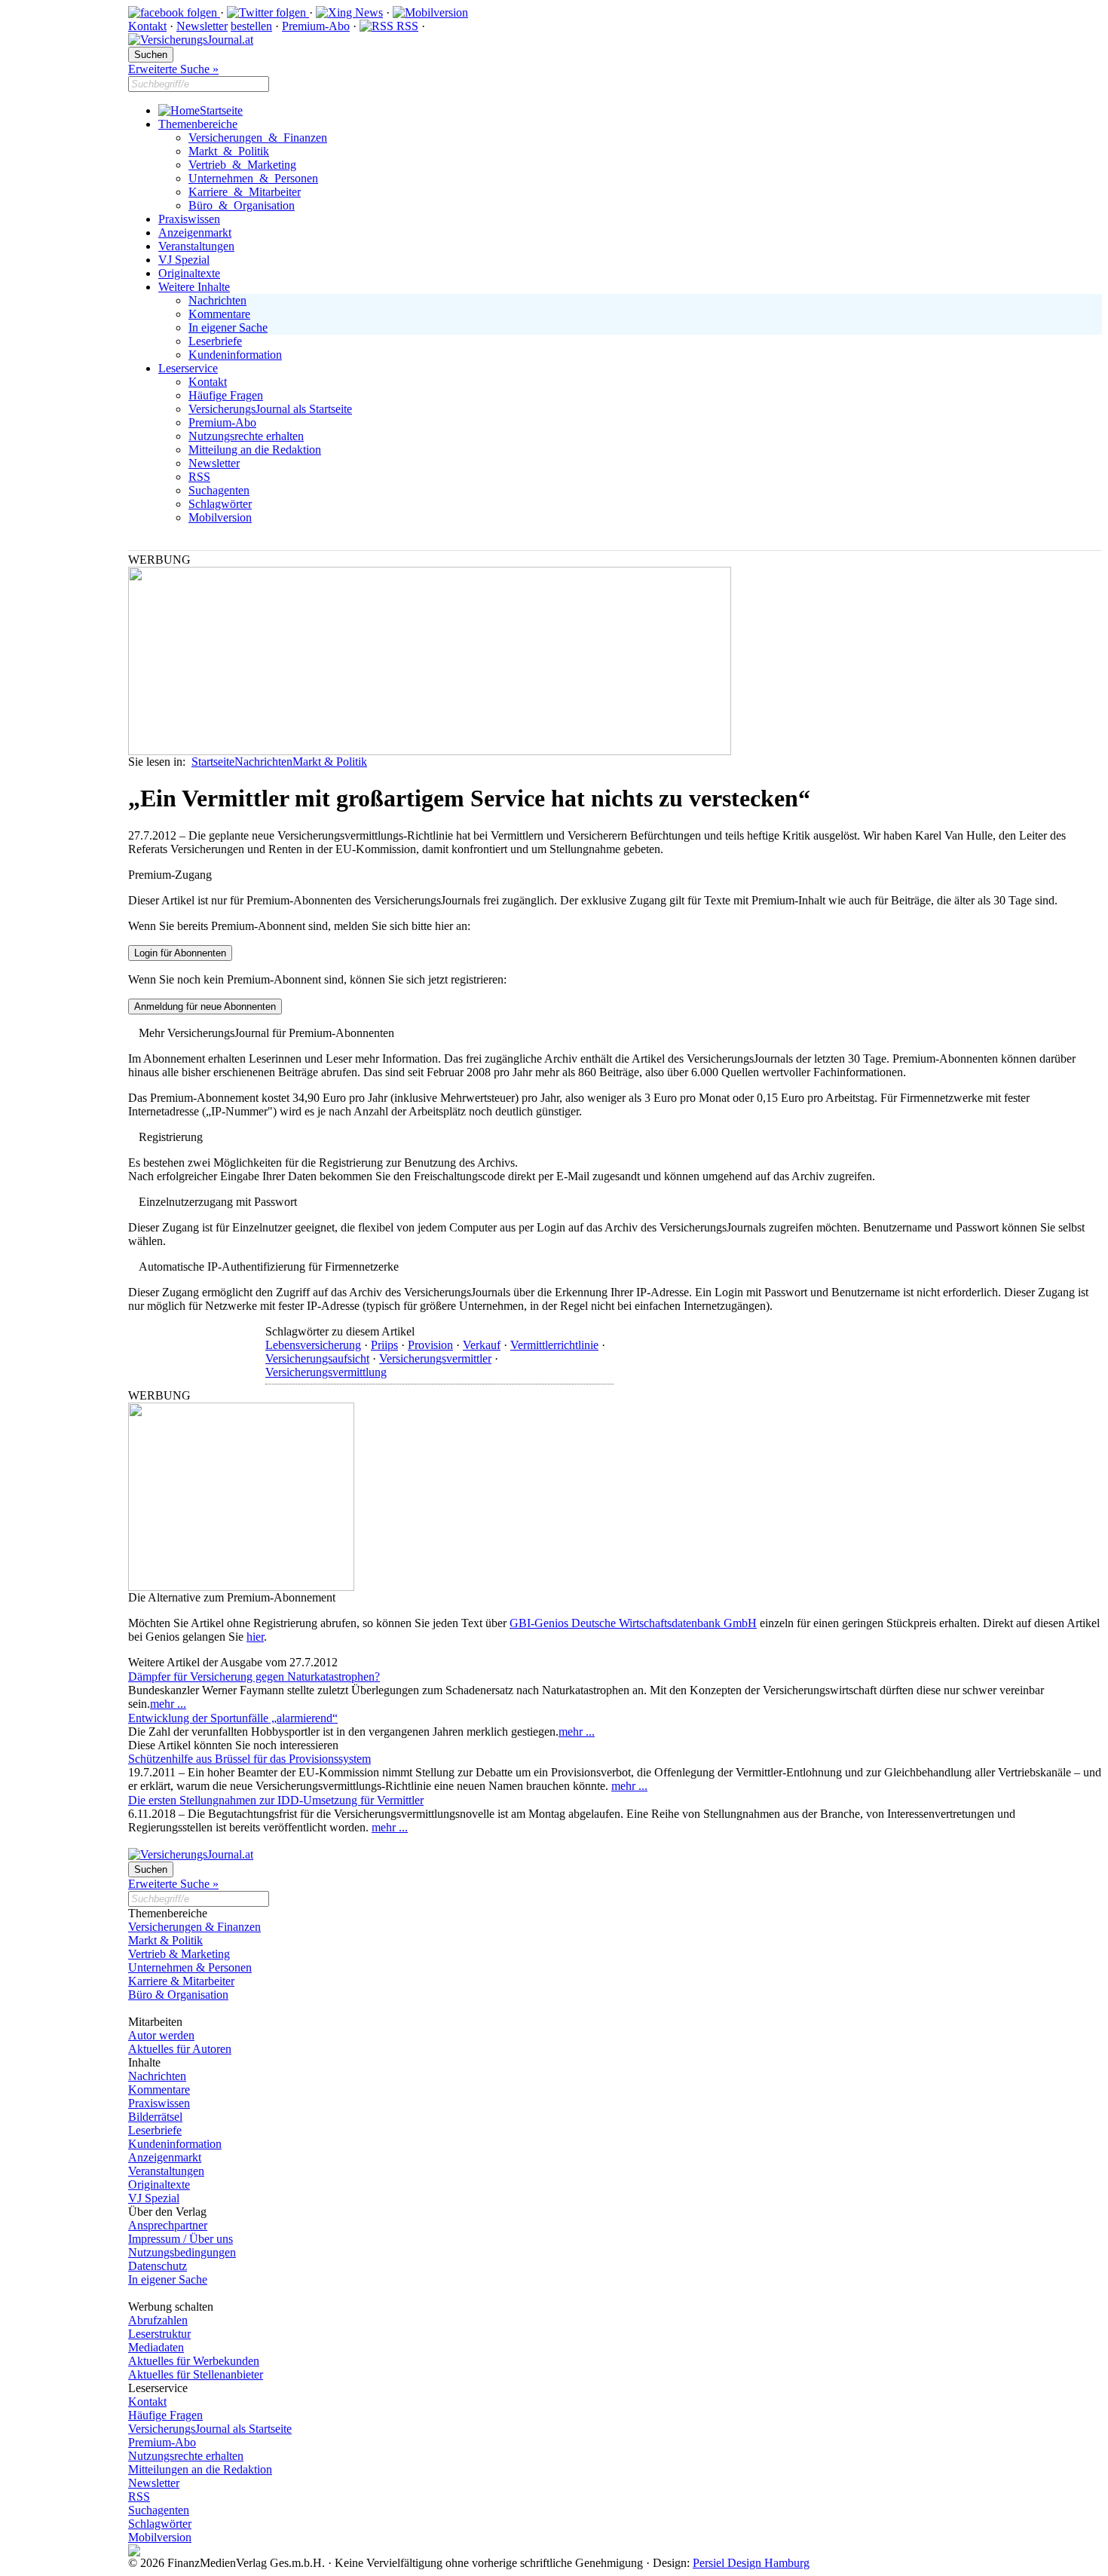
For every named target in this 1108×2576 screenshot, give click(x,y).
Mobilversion (220, 517)
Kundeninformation (235, 355)
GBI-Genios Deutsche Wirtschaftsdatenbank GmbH (633, 1623)
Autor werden (161, 2035)
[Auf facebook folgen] (174, 12)
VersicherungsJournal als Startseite (270, 409)
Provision (430, 1345)
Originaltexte (189, 273)
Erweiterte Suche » (173, 69)
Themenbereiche (198, 124)
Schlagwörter (220, 504)
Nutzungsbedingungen (182, 2252)
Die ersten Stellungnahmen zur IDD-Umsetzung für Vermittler (276, 1800)
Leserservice (188, 368)
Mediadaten (156, 2347)
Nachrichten (217, 300)
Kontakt (147, 26)
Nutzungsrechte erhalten (246, 436)
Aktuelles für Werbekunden (194, 2361)
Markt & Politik (229, 151)
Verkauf (482, 1345)
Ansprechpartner (168, 2225)
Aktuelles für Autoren (180, 2049)
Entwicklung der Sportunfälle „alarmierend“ (233, 1718)
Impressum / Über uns (181, 2239)
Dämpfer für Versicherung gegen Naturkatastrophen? (254, 1677)
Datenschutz (158, 2266)
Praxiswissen (189, 219)
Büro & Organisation (242, 205)
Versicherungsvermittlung (326, 1372)
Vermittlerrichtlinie (554, 1345)
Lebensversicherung (313, 1345)
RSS (406, 26)
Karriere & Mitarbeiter (245, 192)
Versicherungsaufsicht (317, 1358)
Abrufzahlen (158, 2320)
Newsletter (202, 26)
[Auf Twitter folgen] (268, 12)
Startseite (221, 110)
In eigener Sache (228, 327)
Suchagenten (219, 490)
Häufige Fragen (226, 395)
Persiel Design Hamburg (751, 2563)
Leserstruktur (159, 2334)
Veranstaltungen (196, 246)
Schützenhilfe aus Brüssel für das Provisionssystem (249, 1759)
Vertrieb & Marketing (242, 165)
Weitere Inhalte (194, 287)
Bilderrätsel (155, 2117)
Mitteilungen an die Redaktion (200, 2469)
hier (255, 1637)
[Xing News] (349, 12)
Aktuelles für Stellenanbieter (196, 2374)
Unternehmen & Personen (253, 178)
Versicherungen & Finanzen (258, 138)
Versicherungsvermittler (435, 1358)
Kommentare (219, 314)
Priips (384, 1345)
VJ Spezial (184, 260)
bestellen (251, 26)
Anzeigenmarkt (195, 233)
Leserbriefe (215, 341)
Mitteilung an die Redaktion (255, 450)
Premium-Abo (316, 26)
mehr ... (168, 1704)
